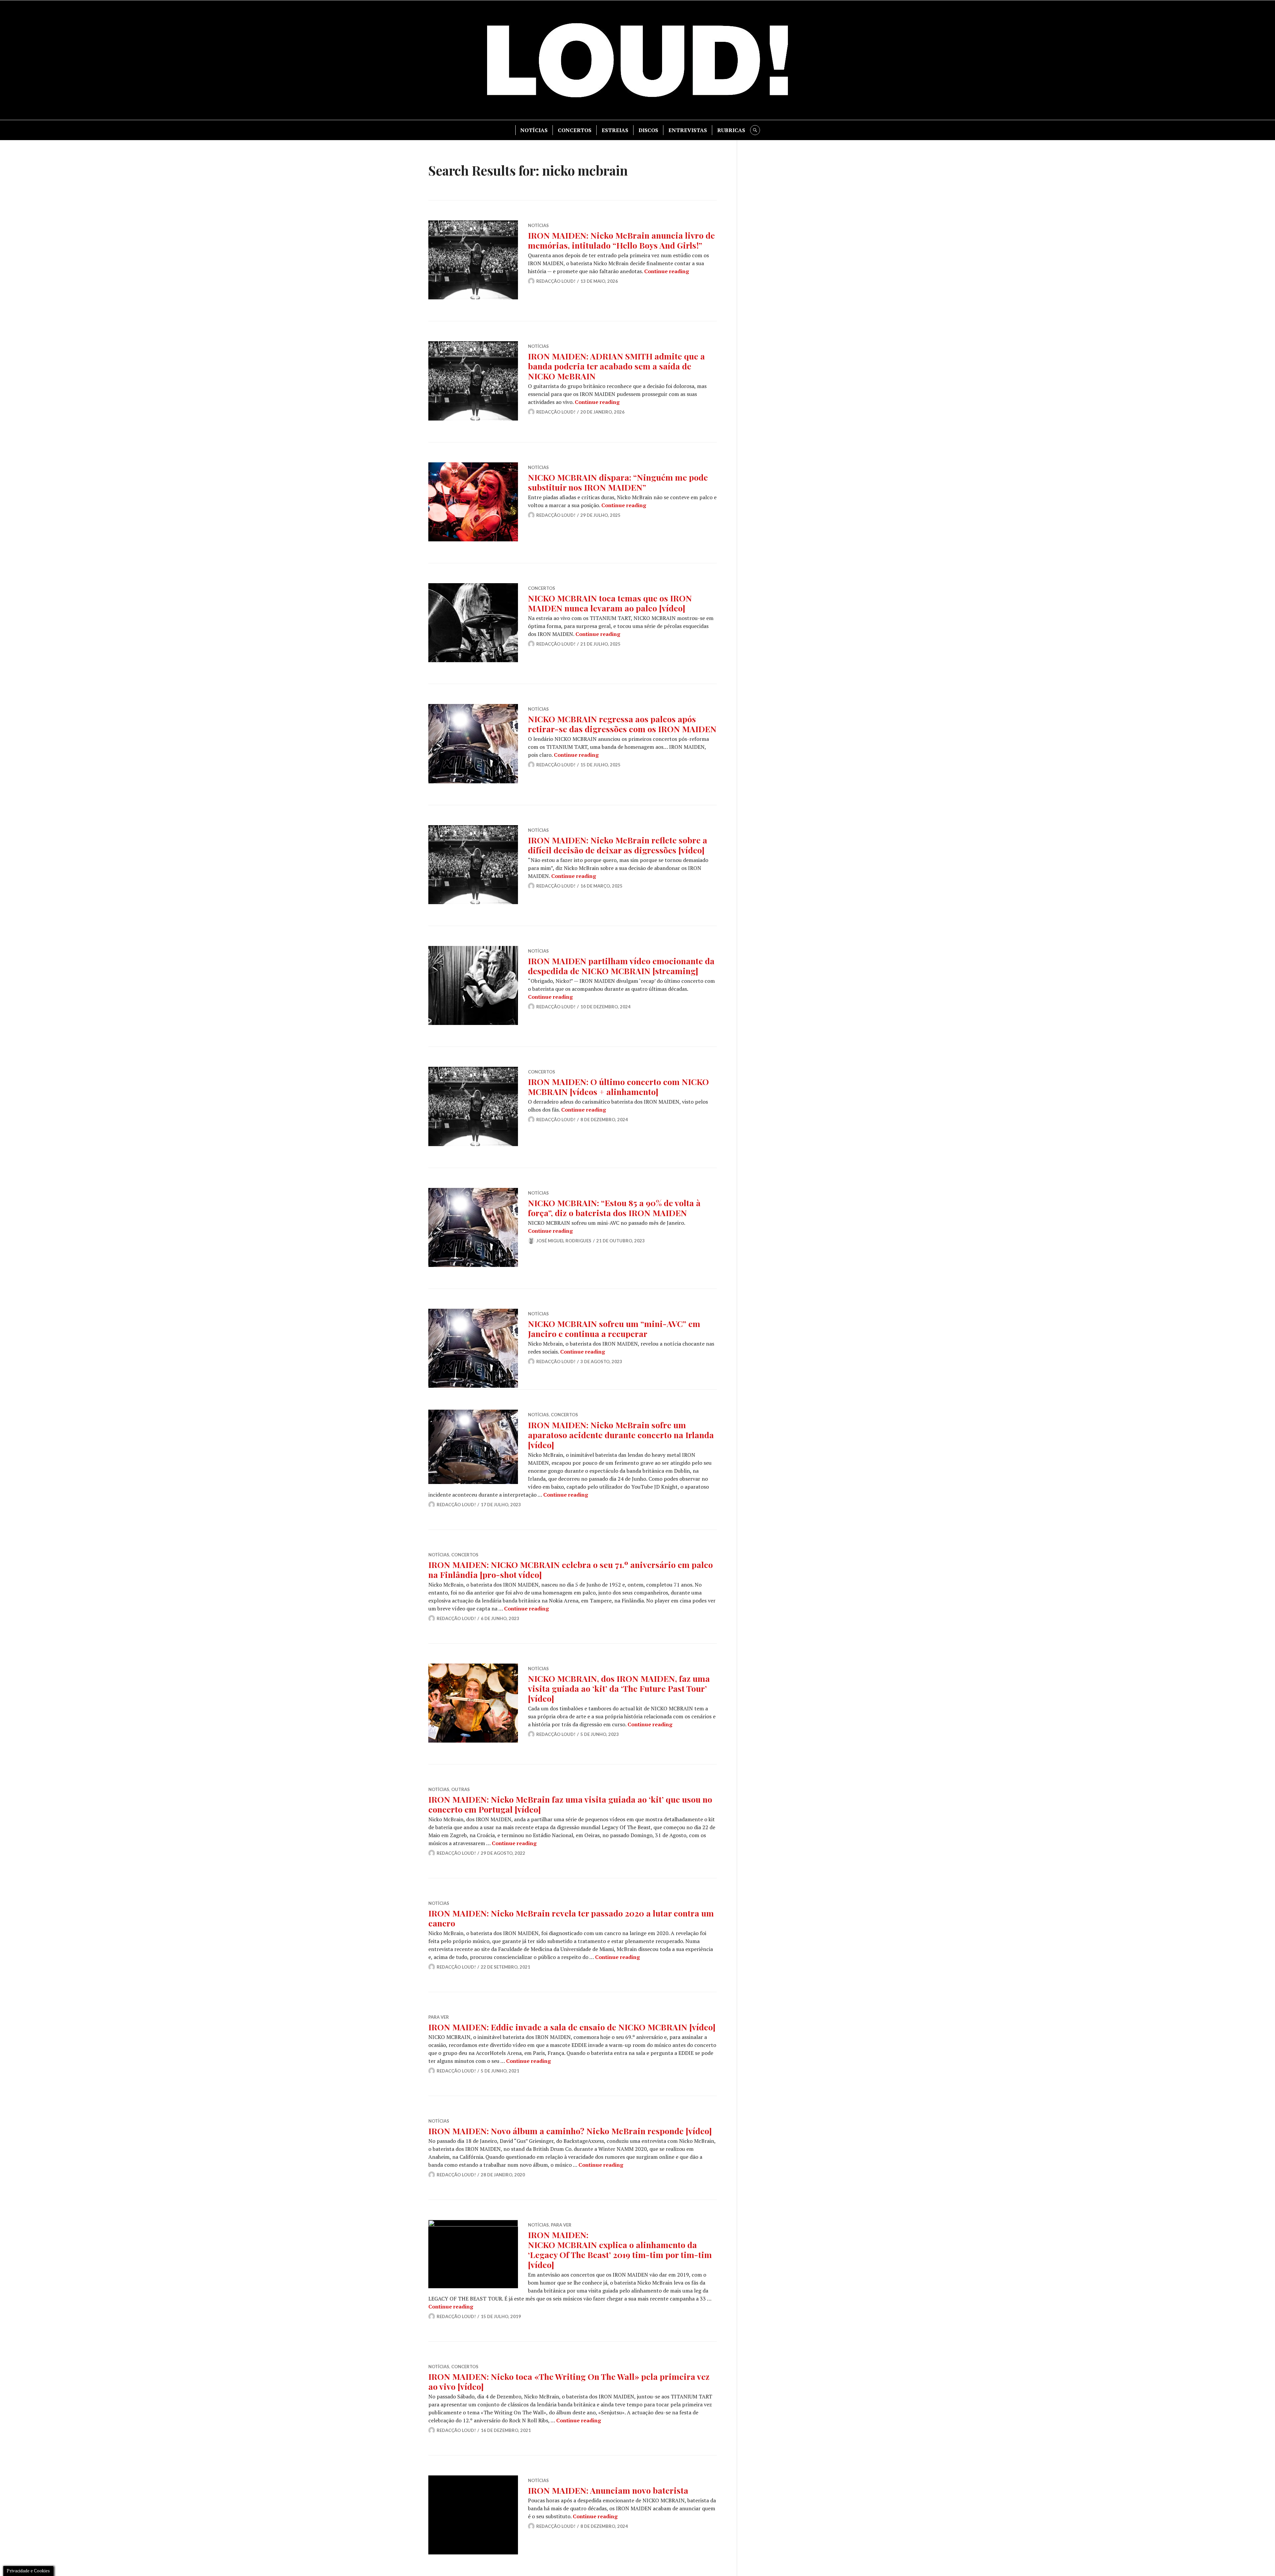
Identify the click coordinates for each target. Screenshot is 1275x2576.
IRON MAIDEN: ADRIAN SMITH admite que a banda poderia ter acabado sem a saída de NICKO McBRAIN (616, 366)
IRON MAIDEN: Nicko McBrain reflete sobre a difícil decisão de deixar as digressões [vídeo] (618, 845)
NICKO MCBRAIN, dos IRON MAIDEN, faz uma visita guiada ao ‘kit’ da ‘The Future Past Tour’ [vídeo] (619, 1688)
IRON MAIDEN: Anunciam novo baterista (608, 2490)
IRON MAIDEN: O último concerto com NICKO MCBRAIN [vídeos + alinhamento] (618, 1087)
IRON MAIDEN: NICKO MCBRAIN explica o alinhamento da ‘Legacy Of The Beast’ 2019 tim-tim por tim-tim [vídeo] (620, 2250)
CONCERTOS (575, 130)
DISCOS (648, 130)
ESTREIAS (615, 130)
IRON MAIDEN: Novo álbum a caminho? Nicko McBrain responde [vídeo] (570, 2131)
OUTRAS (461, 1789)
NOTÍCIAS (534, 130)
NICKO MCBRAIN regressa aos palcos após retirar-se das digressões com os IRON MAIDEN (622, 724)
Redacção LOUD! (556, 281)
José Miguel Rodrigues (564, 1241)
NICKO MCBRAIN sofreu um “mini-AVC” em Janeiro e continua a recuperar (614, 1328)
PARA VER (439, 2017)
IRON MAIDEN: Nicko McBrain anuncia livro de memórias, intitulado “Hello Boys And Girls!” (621, 240)
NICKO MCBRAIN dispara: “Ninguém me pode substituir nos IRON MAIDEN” (618, 482)
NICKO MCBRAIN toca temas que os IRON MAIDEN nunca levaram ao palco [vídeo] (610, 603)
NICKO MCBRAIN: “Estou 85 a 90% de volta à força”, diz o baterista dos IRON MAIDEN (614, 1208)
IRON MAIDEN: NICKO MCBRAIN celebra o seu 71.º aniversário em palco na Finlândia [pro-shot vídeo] (571, 1569)
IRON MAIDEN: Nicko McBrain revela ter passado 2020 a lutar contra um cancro (571, 1918)
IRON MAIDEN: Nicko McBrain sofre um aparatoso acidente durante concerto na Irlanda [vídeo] (621, 1435)
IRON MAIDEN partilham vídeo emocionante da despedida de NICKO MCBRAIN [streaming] (621, 966)
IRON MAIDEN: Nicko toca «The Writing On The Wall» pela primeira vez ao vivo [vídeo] (569, 2381)
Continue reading (667, 271)
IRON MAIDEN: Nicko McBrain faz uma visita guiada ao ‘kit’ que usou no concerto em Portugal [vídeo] (570, 1804)
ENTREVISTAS (688, 130)
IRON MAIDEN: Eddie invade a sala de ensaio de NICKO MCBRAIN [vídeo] (572, 2027)
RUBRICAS (731, 130)
